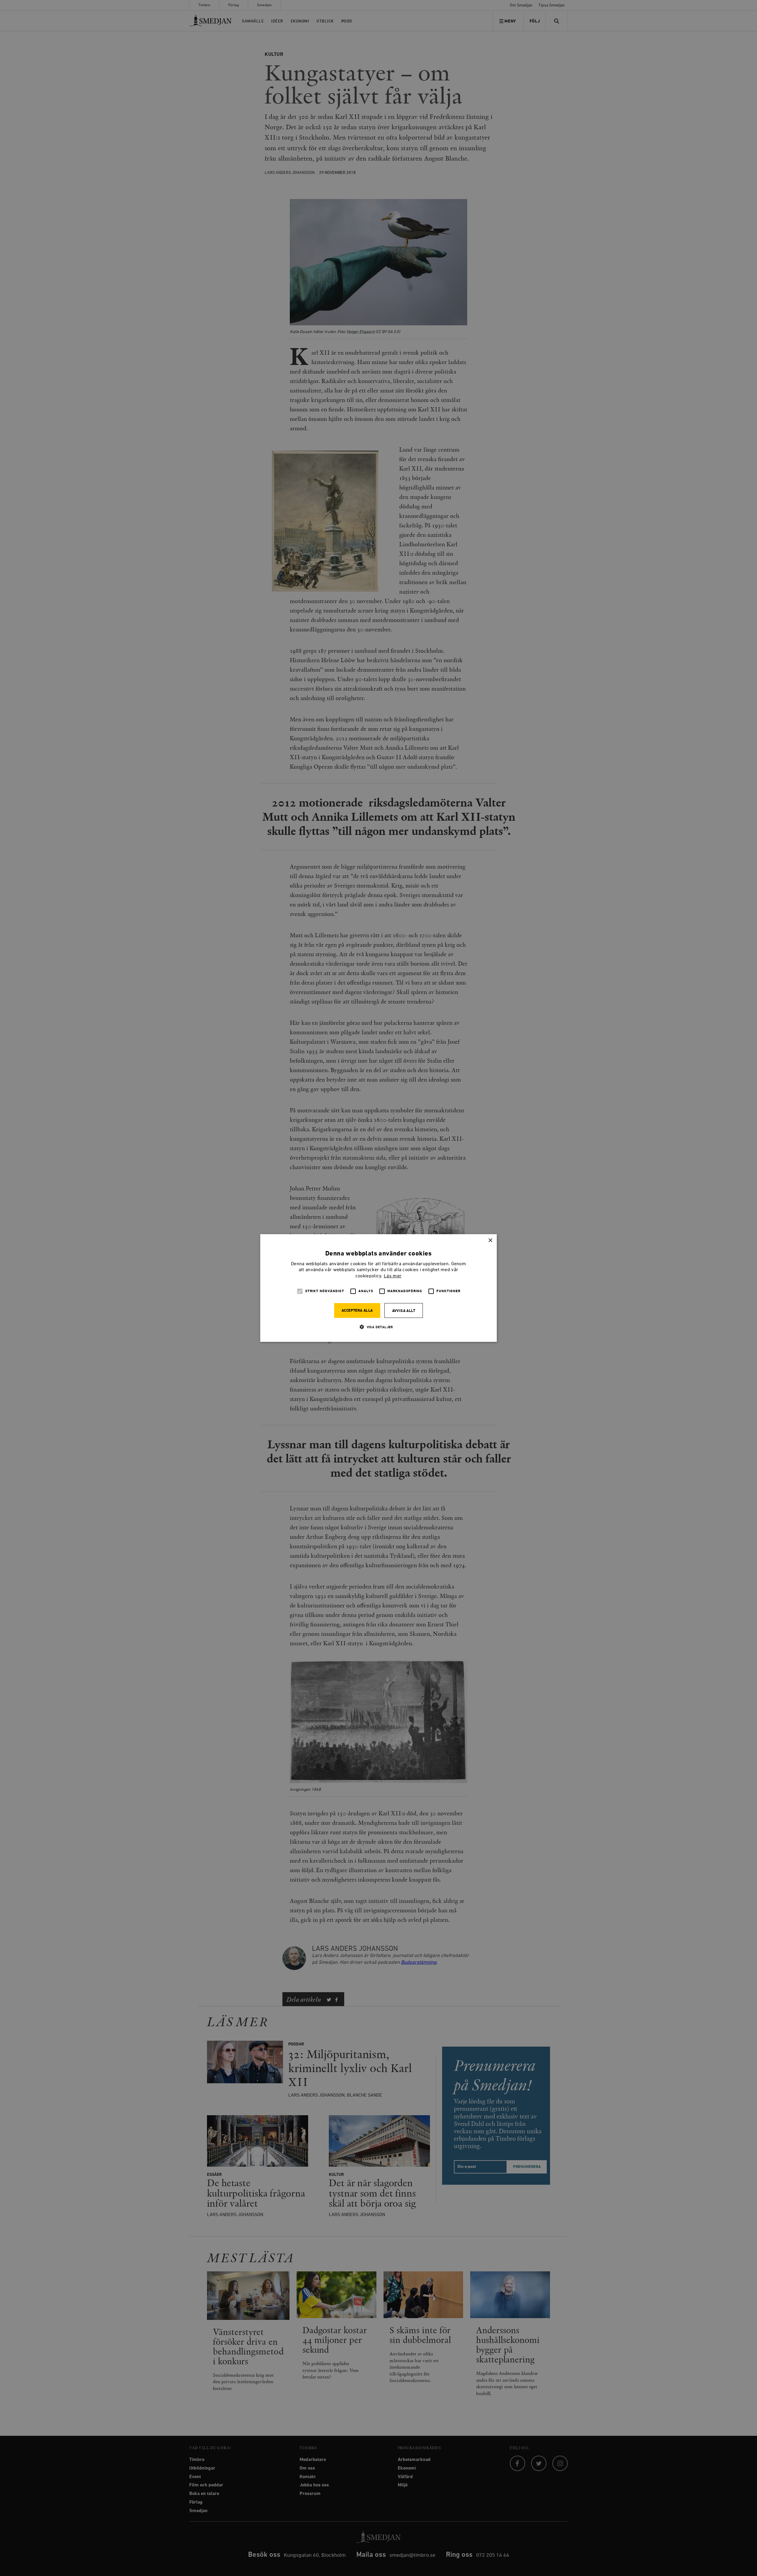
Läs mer (393, 1276)
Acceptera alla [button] (357, 1311)
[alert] (378, 1288)
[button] (378, 1327)
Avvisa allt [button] (404, 1311)
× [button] (490, 1241)
